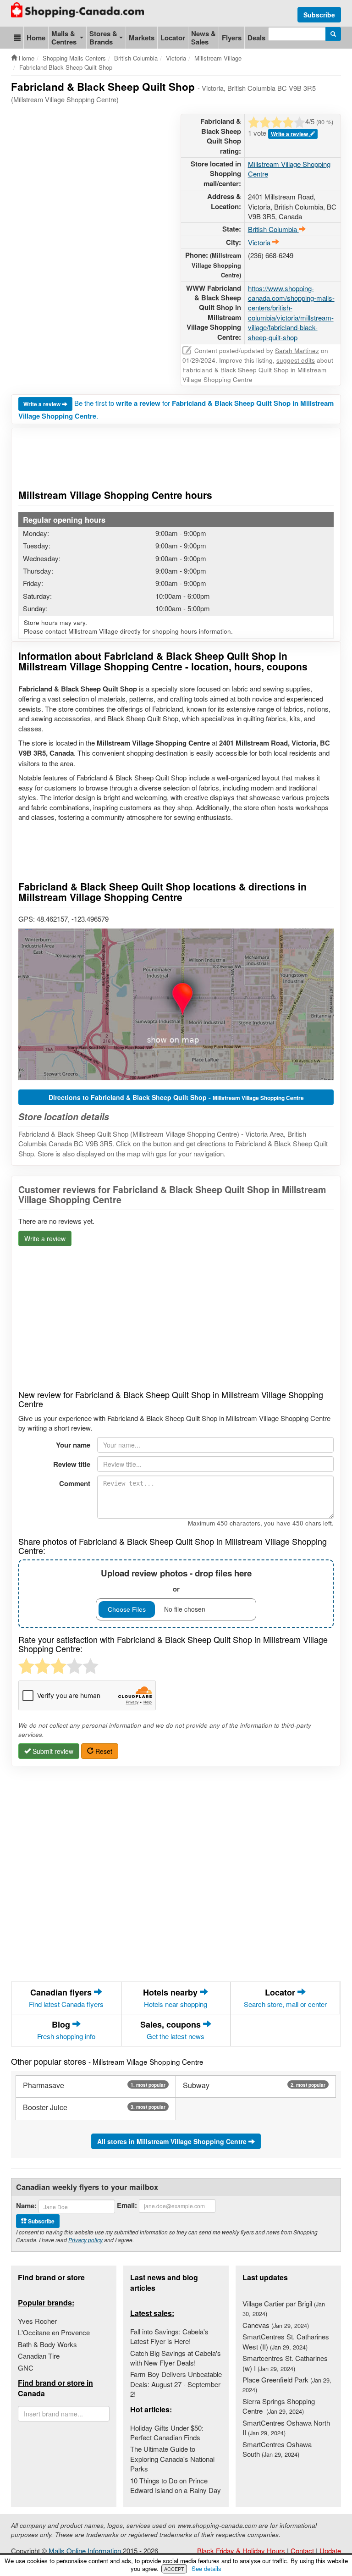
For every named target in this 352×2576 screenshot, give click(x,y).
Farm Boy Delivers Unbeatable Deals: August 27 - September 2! (176, 2384)
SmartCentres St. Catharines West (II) (286, 2341)
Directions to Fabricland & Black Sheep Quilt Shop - (176, 1097)
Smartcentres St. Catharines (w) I (285, 2363)
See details (206, 2568)
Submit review (52, 1751)
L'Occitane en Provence (54, 2332)
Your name (73, 1445)
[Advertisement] (178, 137)
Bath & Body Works (47, 2344)
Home (36, 38)
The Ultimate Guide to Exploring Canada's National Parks (172, 2459)
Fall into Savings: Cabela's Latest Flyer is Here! (169, 2336)
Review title (72, 1464)
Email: (127, 2205)
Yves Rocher (37, 2321)
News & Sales (203, 38)
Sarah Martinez (297, 351)
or (176, 1580)
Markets (142, 38)
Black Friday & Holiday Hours (241, 2551)
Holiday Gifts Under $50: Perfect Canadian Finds (167, 2432)
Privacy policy (85, 2240)
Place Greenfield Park (287, 2384)
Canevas (276, 2325)
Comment (75, 1483)
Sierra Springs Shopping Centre (279, 2406)
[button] (17, 38)
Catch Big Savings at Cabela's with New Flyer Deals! (176, 2358)
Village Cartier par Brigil (284, 2308)
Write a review (43, 404)
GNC (26, 2368)
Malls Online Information (85, 2551)
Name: (26, 2206)
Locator (173, 38)
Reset (103, 1751)
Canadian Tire (39, 2356)
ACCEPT (174, 2569)
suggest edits (296, 360)
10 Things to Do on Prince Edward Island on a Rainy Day (176, 2485)
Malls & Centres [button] (64, 38)
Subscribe (319, 15)
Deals (256, 38)
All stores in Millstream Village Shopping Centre (173, 2141)
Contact (302, 2551)
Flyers (232, 38)
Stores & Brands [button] (103, 38)
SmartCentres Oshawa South (277, 2449)
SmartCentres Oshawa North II (286, 2427)
